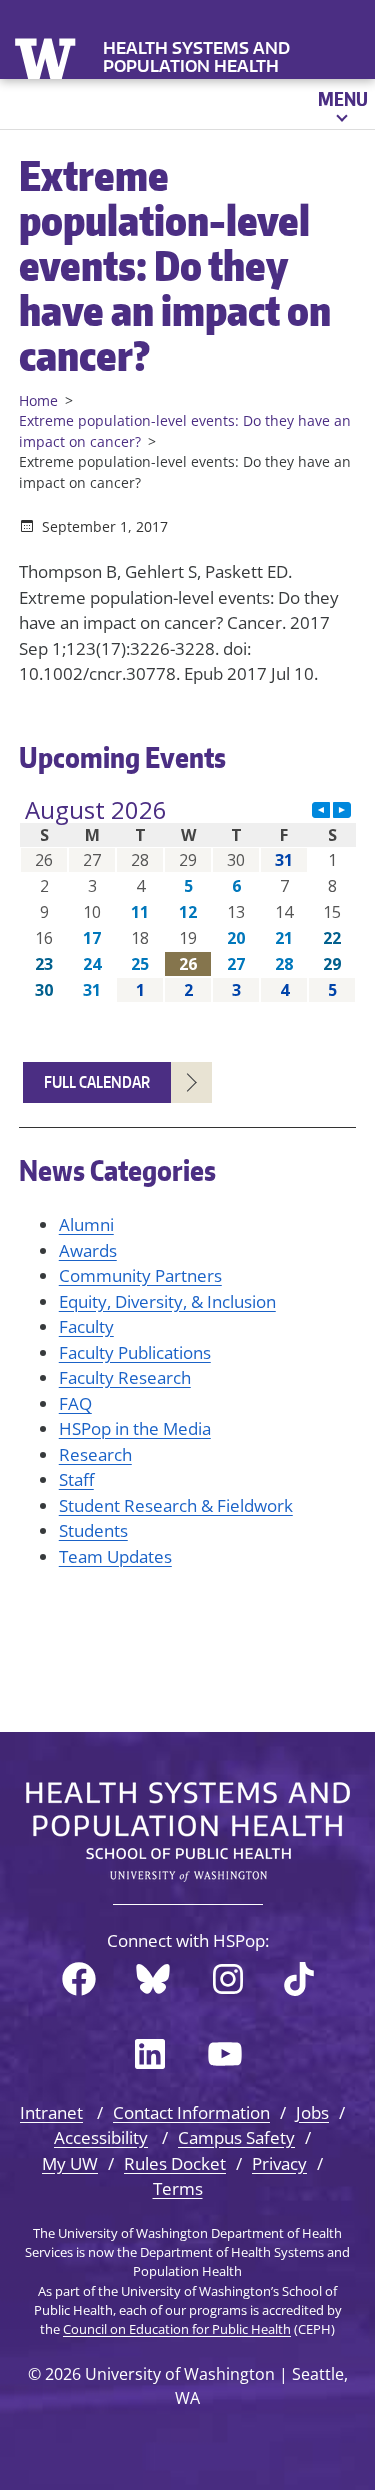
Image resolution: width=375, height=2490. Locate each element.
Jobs (312, 2112)
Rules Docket (175, 2163)
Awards (88, 1250)
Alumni (86, 1224)
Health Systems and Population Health (196, 57)
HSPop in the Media (135, 1428)
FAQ (75, 1403)
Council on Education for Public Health (177, 2329)
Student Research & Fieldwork (176, 1505)
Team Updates (115, 1556)
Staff (76, 1479)
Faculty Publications (135, 1352)
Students (93, 1530)
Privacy (279, 2163)
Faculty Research (125, 1377)
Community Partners (140, 1275)
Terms (178, 2188)
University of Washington (47, 56)
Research (95, 1454)
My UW (70, 2163)
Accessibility (101, 2137)
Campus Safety (236, 2137)
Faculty (86, 1326)
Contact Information (191, 2112)
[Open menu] (341, 104)
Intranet (51, 2112)
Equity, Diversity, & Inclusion (167, 1301)
